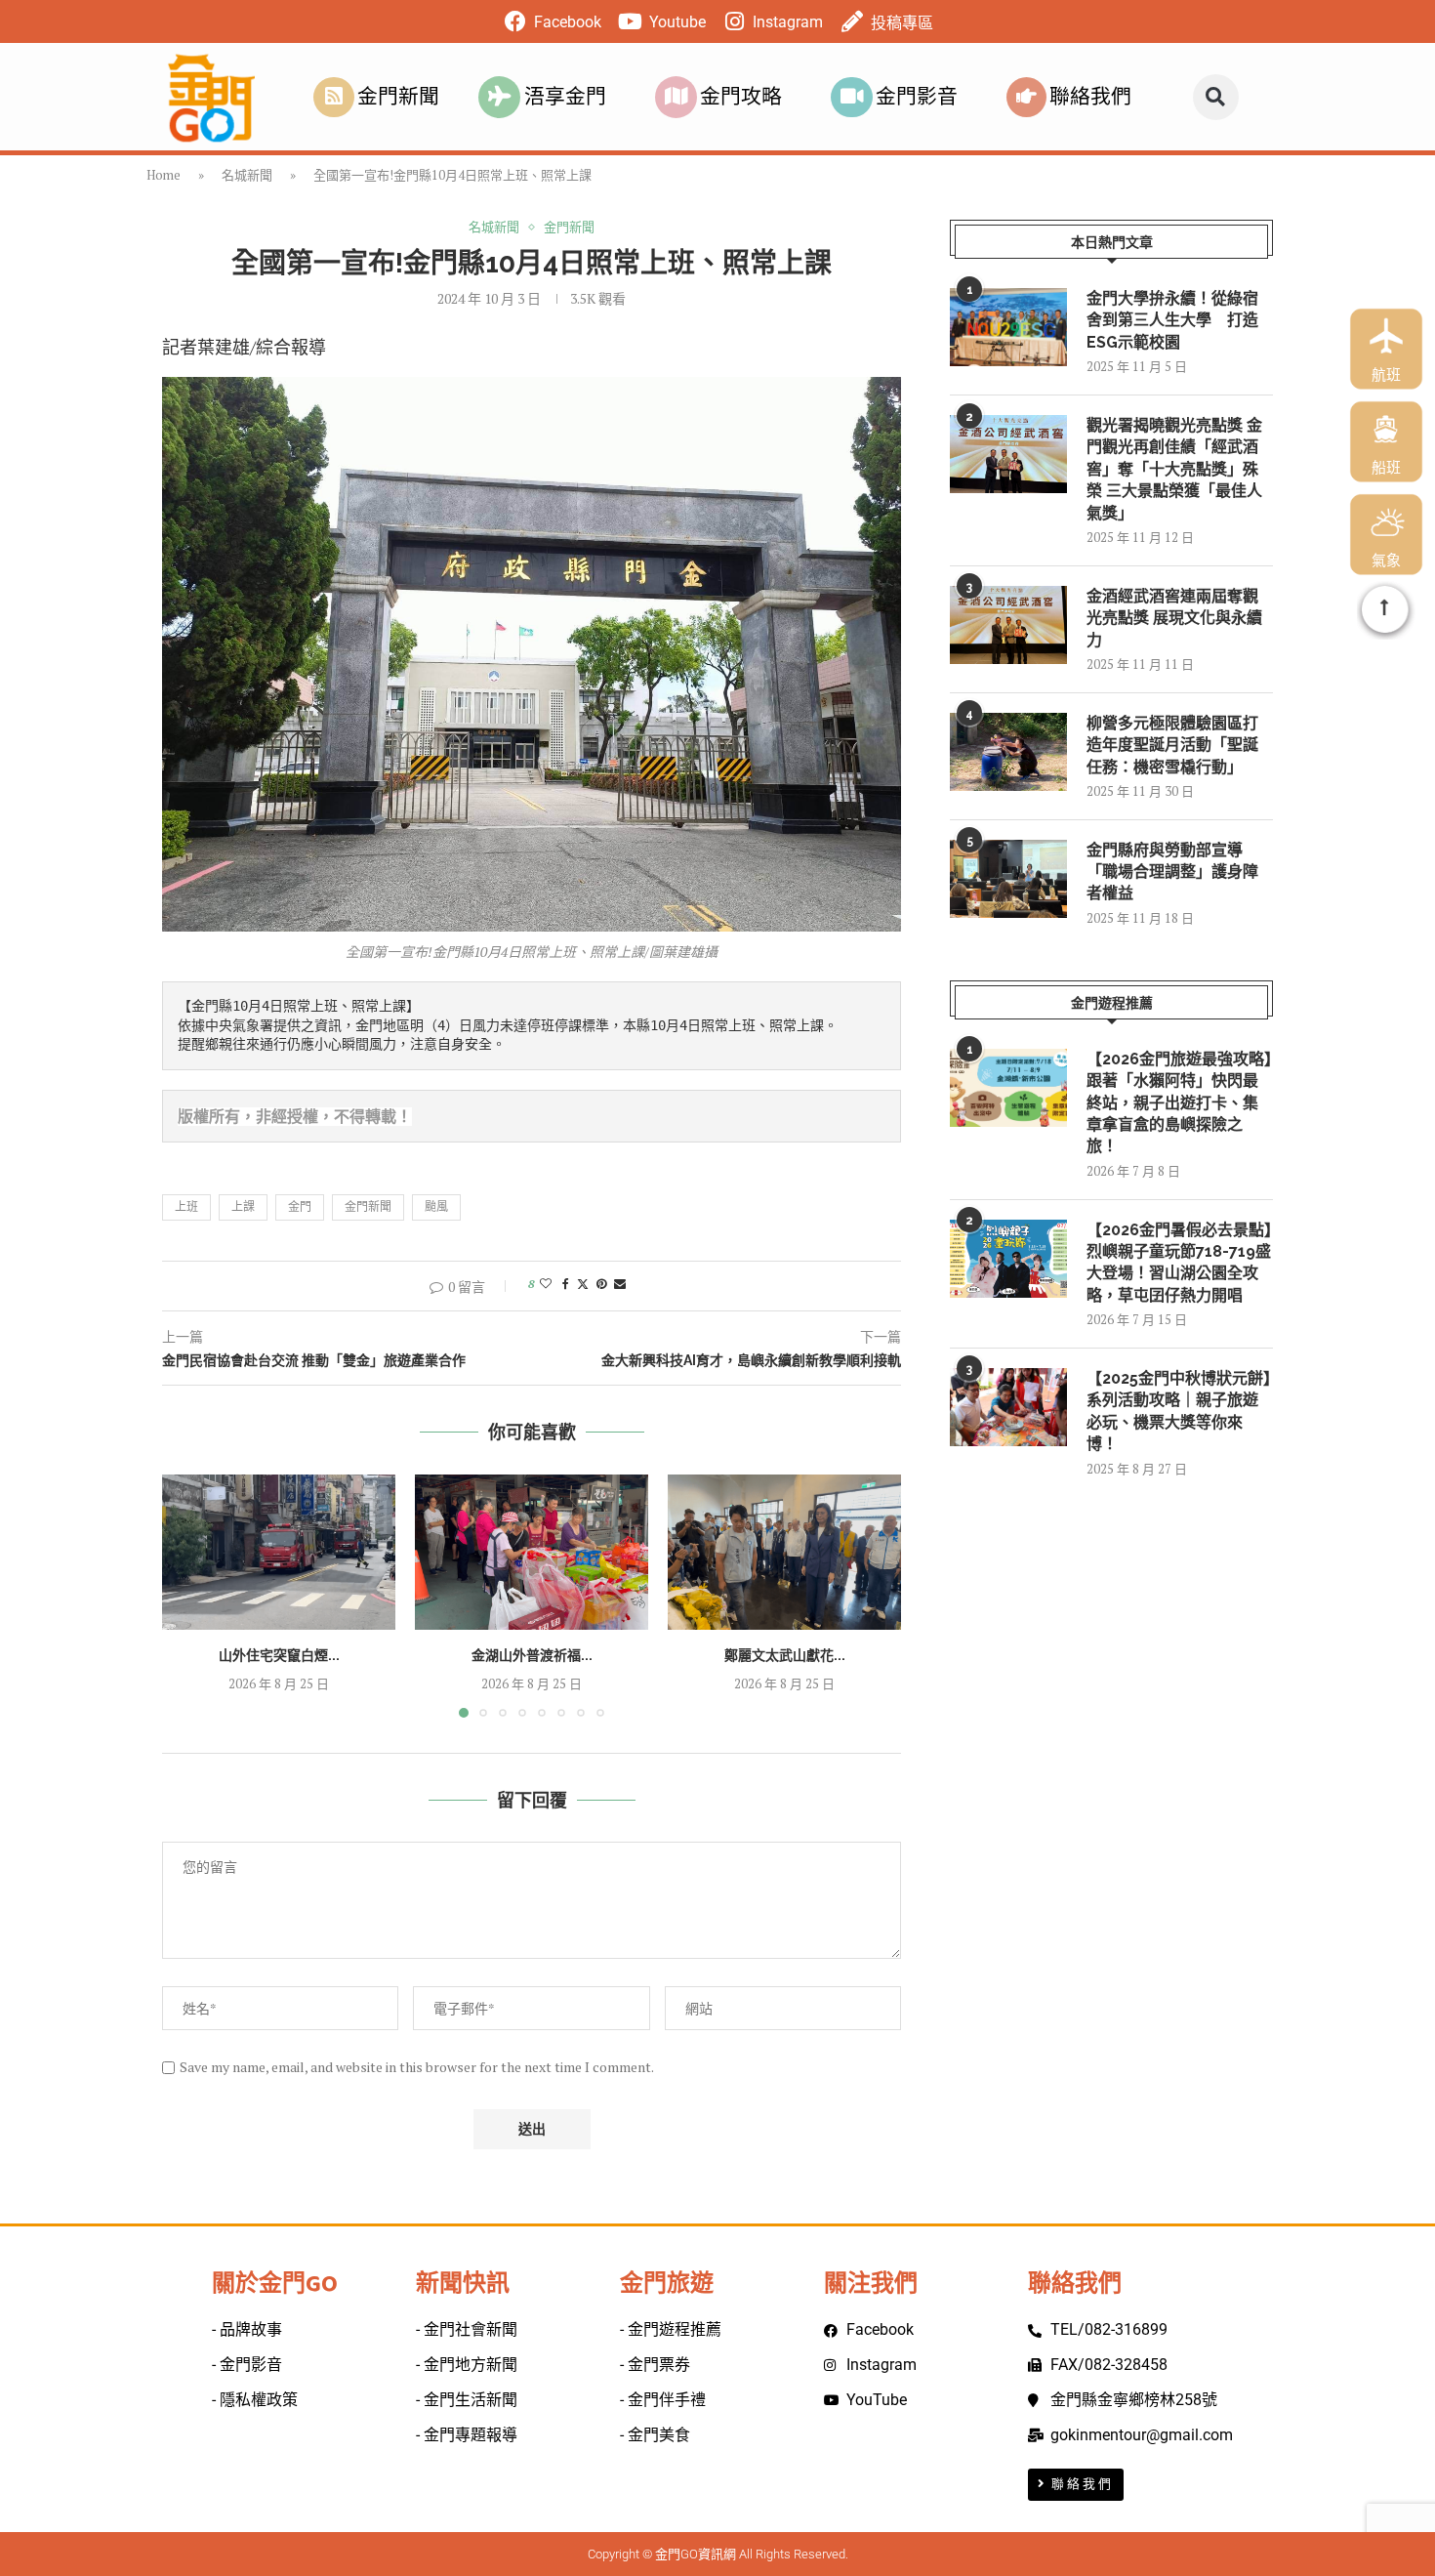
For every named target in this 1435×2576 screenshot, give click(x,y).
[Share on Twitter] (583, 1284)
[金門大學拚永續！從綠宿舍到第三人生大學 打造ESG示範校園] (1008, 327)
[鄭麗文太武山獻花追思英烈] (784, 1552)
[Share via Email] (620, 1284)
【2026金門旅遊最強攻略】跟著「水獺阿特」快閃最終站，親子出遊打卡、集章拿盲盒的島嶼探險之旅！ (1179, 1103)
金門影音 (917, 97)
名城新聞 (247, 175)
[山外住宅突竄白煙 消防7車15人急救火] (279, 1552)
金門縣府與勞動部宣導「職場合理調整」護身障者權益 (1172, 872)
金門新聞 (398, 97)
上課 (243, 1206)
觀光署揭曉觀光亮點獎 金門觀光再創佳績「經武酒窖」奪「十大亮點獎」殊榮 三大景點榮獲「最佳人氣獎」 (1174, 469)
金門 (300, 1206)
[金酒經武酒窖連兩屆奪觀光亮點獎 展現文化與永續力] (1008, 625)
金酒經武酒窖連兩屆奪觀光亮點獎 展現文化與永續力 (1174, 618)
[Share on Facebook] (566, 1284)
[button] (1216, 97)
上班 (186, 1206)
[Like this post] (546, 1284)
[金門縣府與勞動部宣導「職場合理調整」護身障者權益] (1008, 879)
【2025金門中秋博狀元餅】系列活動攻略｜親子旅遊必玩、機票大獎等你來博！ (1179, 1411)
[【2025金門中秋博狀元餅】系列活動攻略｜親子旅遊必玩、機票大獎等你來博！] (1008, 1407)
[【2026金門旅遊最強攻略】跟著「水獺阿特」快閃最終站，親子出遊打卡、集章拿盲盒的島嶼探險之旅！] (1008, 1088)
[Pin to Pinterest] (601, 1284)
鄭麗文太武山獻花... (785, 1655)
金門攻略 (741, 97)
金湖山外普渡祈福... (532, 1655)
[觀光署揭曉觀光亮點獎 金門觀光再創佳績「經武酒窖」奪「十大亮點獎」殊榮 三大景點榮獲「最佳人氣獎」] (1008, 454)
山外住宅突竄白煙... (279, 1655)
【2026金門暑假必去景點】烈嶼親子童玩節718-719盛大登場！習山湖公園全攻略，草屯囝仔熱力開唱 (1179, 1263)
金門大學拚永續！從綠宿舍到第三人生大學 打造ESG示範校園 (1172, 320)
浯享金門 (565, 97)
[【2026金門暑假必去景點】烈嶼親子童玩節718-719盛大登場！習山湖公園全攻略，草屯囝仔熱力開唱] (1008, 1259)
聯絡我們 (1090, 97)
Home (164, 175)
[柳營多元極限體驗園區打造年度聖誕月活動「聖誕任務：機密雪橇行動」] (1008, 752)
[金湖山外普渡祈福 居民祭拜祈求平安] (532, 1552)
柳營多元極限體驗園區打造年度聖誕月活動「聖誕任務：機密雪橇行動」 (1172, 745)
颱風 (436, 1206)
